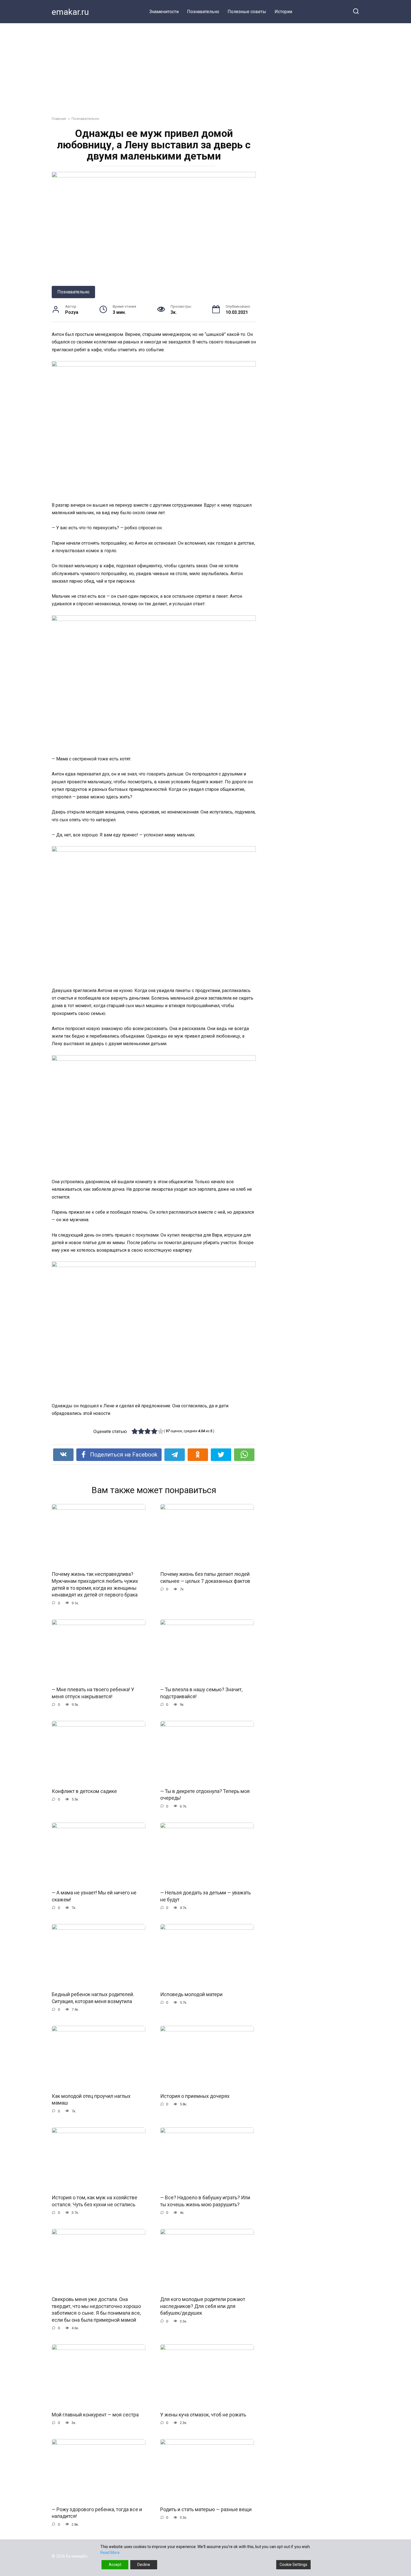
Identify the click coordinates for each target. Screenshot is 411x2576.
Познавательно (203, 12)
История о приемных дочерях (195, 2096)
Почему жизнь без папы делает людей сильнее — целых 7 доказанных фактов (205, 1578)
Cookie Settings (293, 2565)
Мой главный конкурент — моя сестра (95, 2415)
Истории (283, 12)
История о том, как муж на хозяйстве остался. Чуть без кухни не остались (95, 2201)
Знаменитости (164, 12)
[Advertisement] (206, 65)
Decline (144, 2565)
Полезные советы (247, 12)
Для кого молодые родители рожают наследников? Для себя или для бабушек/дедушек (203, 2306)
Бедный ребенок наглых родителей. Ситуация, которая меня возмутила (93, 1998)
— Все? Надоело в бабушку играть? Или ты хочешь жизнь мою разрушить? (205, 2201)
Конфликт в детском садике (84, 1791)
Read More (110, 2553)
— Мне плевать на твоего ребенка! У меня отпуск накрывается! (93, 1693)
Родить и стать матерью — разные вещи (206, 2509)
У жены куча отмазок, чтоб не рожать (203, 2415)
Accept (115, 2565)
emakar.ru (70, 12)
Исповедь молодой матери (191, 1994)
